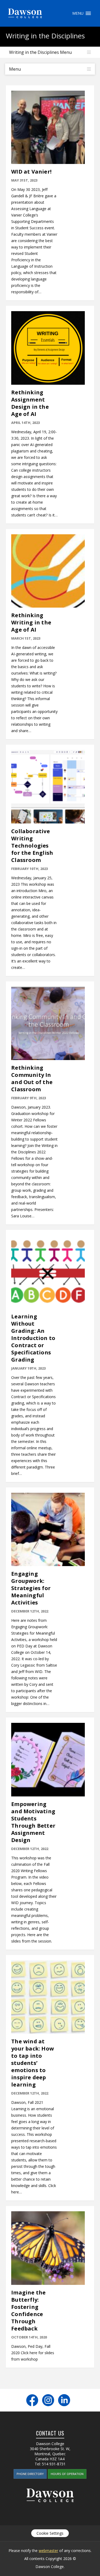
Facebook (32, 2400)
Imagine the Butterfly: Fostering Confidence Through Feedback (28, 2310)
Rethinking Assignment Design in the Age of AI (30, 403)
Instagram (48, 2400)
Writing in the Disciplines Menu (40, 52)
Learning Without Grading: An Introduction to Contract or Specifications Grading (33, 1338)
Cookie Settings (50, 2533)
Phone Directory (30, 2474)
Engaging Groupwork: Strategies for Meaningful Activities (31, 1588)
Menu (88, 13)
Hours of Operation (67, 2474)
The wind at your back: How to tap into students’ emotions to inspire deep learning (33, 2063)
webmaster (48, 2551)
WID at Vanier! (31, 172)
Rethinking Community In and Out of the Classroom (32, 1078)
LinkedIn (64, 2400)
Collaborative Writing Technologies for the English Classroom (32, 846)
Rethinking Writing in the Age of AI (31, 622)
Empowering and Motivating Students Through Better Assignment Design (33, 1822)
